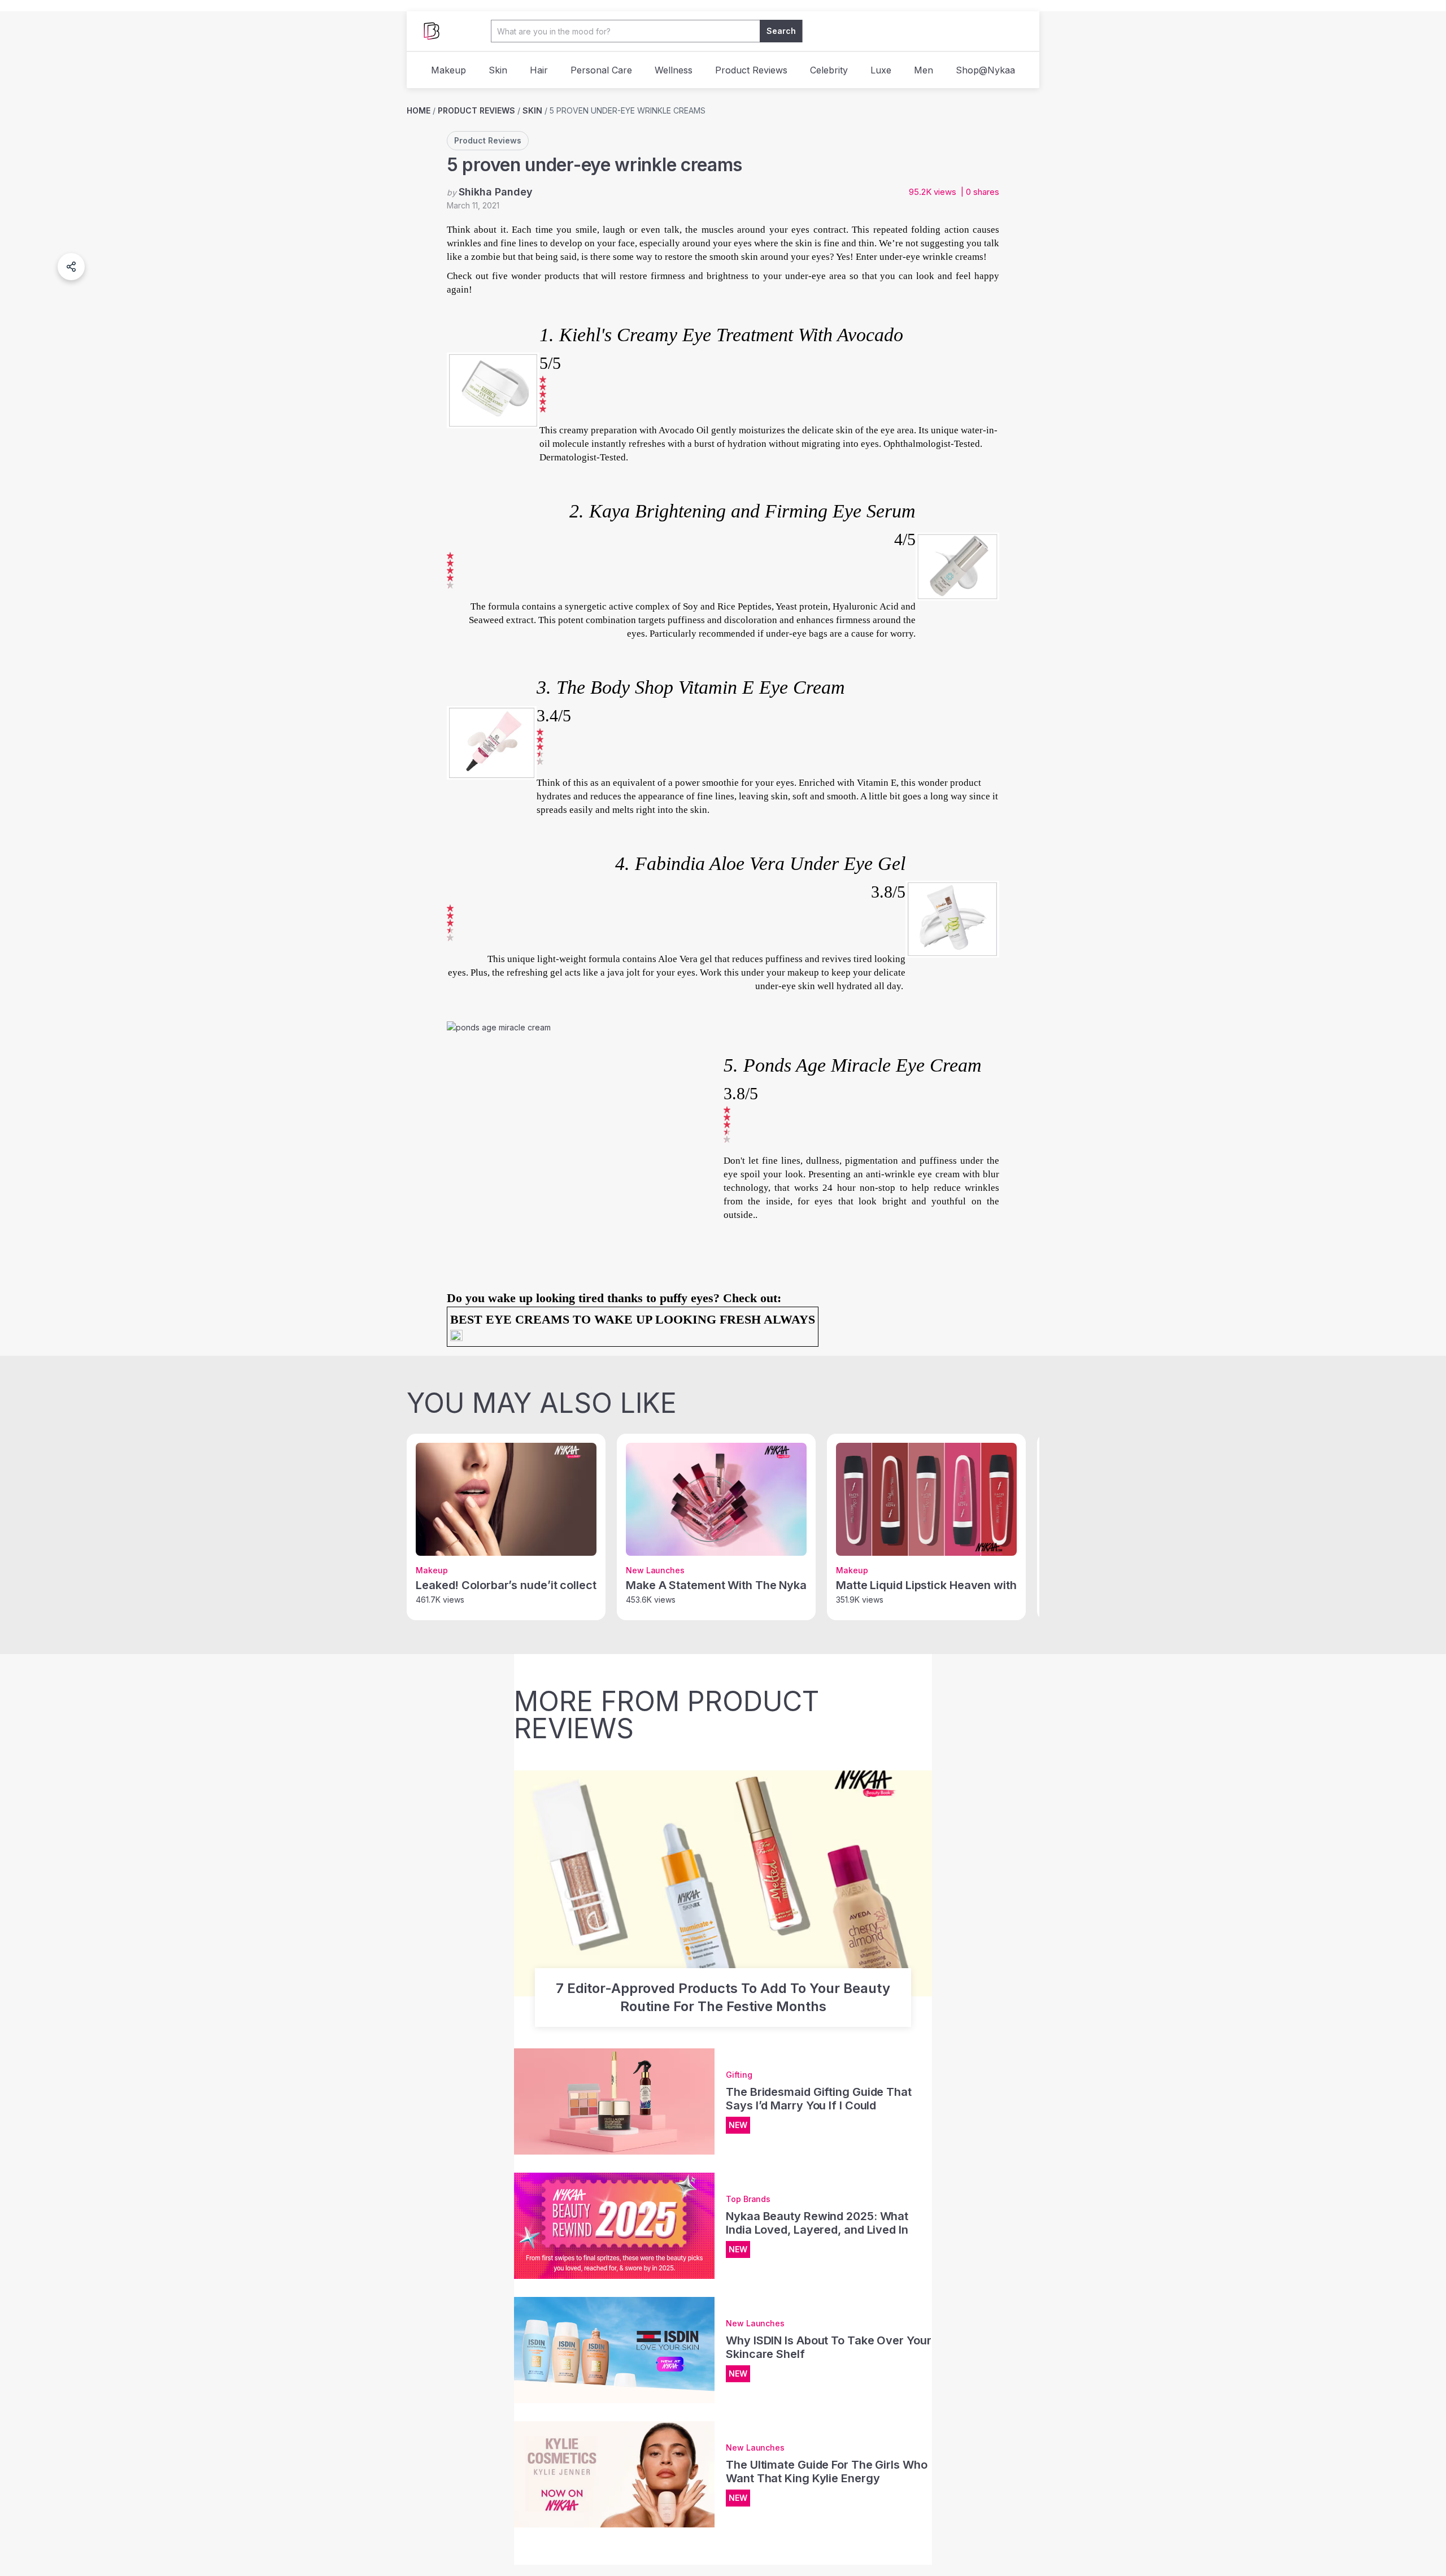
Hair (539, 70)
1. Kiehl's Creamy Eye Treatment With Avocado (721, 335)
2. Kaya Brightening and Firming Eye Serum (742, 511)
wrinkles (464, 243)
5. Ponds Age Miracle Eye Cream (853, 1065)
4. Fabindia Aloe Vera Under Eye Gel (760, 863)
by (490, 192)
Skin (498, 70)
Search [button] (781, 31)
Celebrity (829, 70)
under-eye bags (797, 634)
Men (924, 70)
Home (419, 110)
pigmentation (872, 1161)
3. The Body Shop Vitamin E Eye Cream (691, 687)
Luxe (881, 70)
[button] (71, 267)
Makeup (448, 70)
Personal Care (601, 70)
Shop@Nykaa (985, 70)
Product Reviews (751, 70)
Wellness (674, 70)
